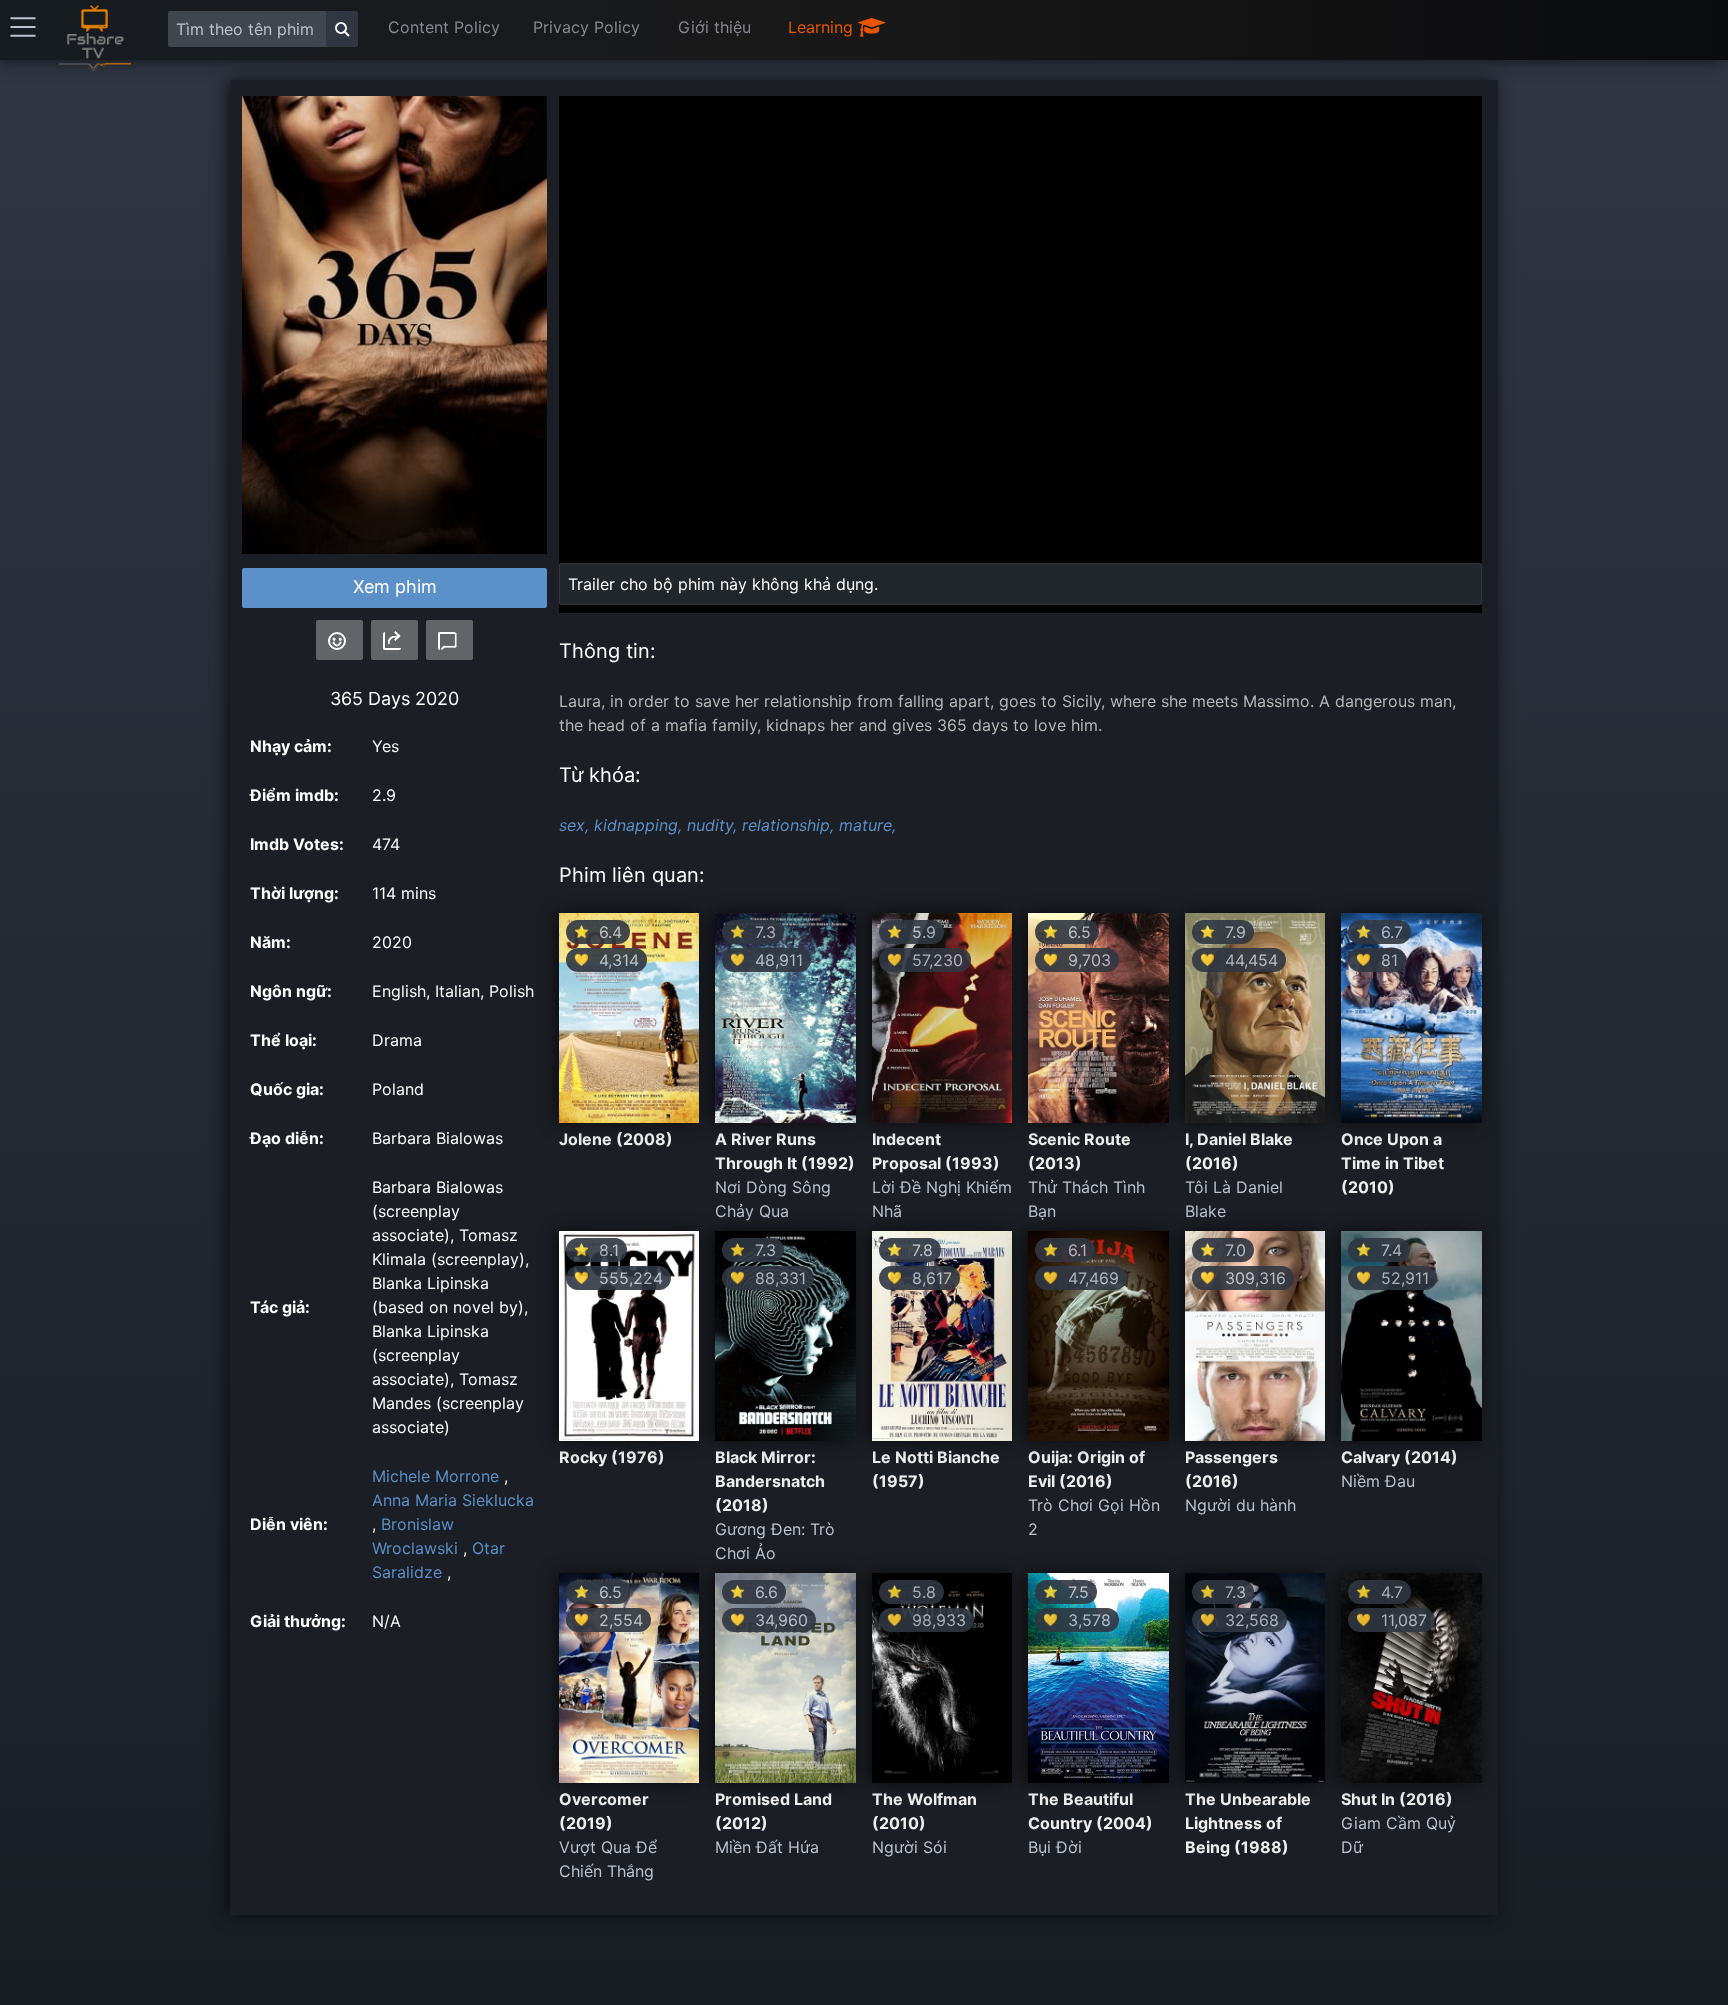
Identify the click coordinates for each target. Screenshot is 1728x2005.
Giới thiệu (714, 27)
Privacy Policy (586, 27)
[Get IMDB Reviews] (339, 640)
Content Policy (444, 27)
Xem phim (395, 586)
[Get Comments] (449, 640)
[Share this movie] (394, 640)
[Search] (342, 29)
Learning (823, 27)
